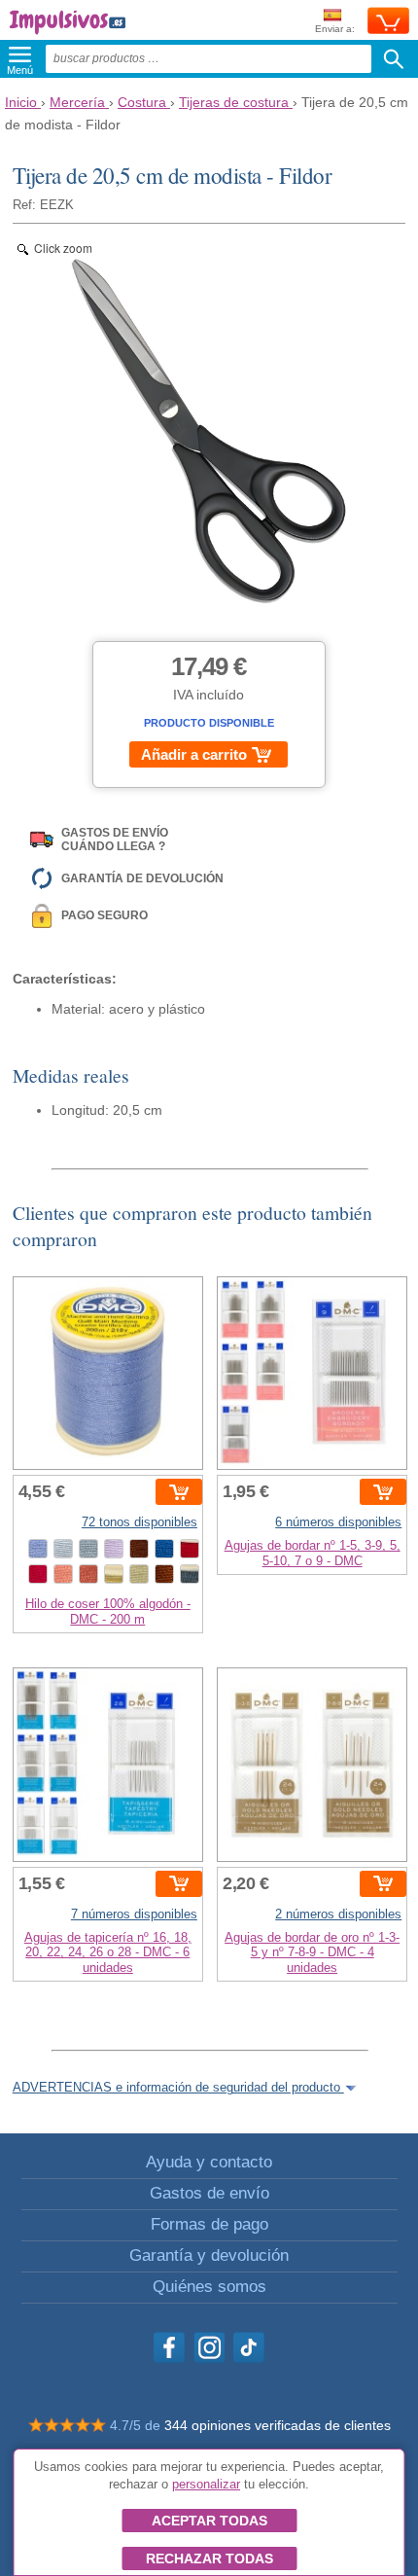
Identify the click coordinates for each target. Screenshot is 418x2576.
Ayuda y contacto (209, 2162)
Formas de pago (209, 2224)
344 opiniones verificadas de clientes (278, 2425)
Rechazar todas (209, 2558)
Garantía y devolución (209, 2255)
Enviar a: (335, 29)
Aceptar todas (209, 2521)
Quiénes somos (209, 2287)
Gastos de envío (209, 2193)
